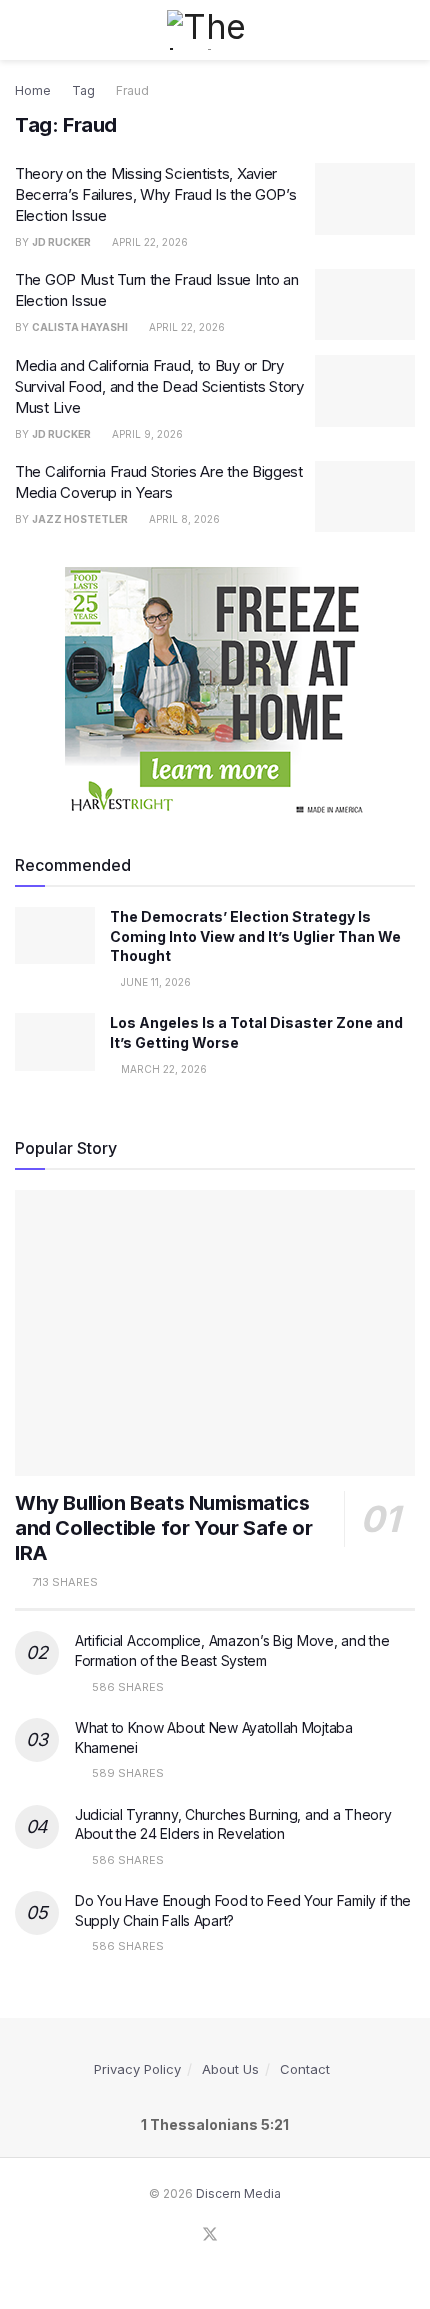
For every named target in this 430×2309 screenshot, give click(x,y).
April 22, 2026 (148, 242)
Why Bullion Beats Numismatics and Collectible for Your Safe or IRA (163, 1528)
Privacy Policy (137, 2069)
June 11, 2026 (154, 982)
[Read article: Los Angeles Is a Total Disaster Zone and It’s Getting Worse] (55, 1041)
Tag (83, 90)
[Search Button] (406, 30)
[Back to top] (5, 2297)
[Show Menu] (23, 30)
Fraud (132, 90)
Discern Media (238, 2193)
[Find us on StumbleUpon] (235, 2235)
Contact (305, 2069)
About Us (230, 2069)
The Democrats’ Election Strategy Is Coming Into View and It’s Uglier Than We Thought (255, 936)
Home (33, 90)
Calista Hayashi (80, 327)
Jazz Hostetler (80, 519)
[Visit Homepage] (214, 30)
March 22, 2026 (162, 1069)
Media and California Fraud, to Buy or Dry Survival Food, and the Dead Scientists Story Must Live (159, 386)
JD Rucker (61, 242)
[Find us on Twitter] (210, 2235)
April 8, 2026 (183, 519)
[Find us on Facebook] (185, 2235)
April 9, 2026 (146, 434)
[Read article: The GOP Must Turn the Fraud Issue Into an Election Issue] (365, 305)
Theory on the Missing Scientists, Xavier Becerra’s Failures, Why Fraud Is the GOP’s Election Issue (155, 194)
